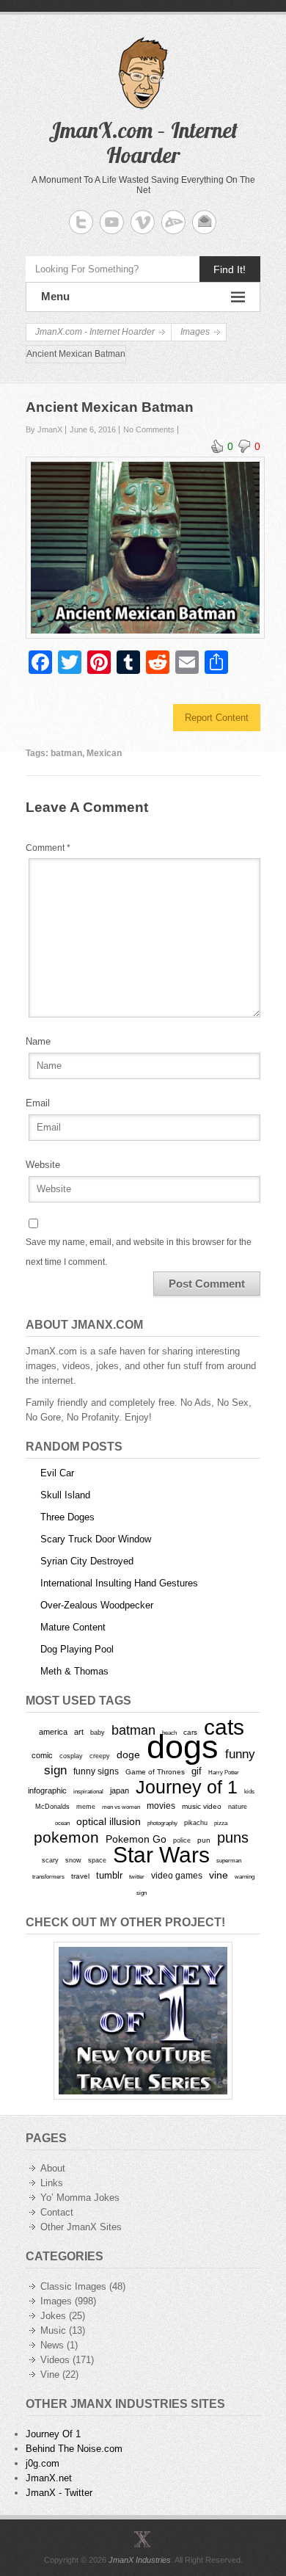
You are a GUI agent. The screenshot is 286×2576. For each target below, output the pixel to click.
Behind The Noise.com (74, 2449)
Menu (55, 296)
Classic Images (73, 2286)
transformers (48, 1876)
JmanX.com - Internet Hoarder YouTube (112, 222)
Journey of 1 (187, 1787)
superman (229, 1860)
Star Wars (161, 1855)
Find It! (230, 269)
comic (42, 1755)
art (79, 1732)
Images (56, 2301)
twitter (137, 1877)
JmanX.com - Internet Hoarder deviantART (173, 222)
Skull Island (65, 1495)
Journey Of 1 (53, 2434)
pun (204, 1840)
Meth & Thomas (74, 1671)
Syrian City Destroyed (87, 1561)
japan (120, 1790)
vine (219, 1875)
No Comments (149, 429)
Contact (57, 2212)
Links (52, 2183)
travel (80, 1876)
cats (224, 1727)
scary (50, 1860)
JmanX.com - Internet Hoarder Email (204, 222)
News (52, 2345)
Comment (48, 848)
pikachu (196, 1823)
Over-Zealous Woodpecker (97, 1605)
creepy (100, 1756)
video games (177, 1876)
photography (162, 1823)
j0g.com (43, 2463)
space (97, 1860)
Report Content (217, 718)
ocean (62, 1823)
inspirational (88, 1791)
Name (38, 1041)
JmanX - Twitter (59, 2493)
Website (43, 1165)
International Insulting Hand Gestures (119, 1583)
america (53, 1732)
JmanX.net (49, 2478)
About (53, 2168)
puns (233, 1837)
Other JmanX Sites (81, 2227)
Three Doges (67, 1517)
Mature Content (73, 1627)
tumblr (109, 1875)
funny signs (96, 1771)
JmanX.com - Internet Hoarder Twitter (81, 222)
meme (86, 1806)
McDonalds (52, 1806)
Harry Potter (224, 1773)
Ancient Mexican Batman (110, 407)
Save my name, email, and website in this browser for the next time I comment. (139, 1252)
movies (161, 1806)
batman (66, 753)
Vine (50, 2374)
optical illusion (109, 1821)
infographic (47, 1790)
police (182, 1840)
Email (38, 1103)
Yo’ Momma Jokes (80, 2198)
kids (249, 1791)
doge (128, 1755)
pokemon (66, 1837)
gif (197, 1771)
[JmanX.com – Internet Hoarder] (143, 2539)
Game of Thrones (155, 1772)
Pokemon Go (136, 1839)
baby (98, 1732)
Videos (55, 2360)
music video (202, 1806)
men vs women (121, 1807)
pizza (221, 1823)
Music (53, 2330)
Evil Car (57, 1473)
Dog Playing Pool (77, 1649)
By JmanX (44, 429)
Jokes (53, 2316)
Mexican (104, 753)
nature (238, 1807)
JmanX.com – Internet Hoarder (143, 142)
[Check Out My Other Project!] (143, 2021)
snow (73, 1860)
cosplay (71, 1756)
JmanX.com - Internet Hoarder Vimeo (143, 222)
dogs (183, 1747)
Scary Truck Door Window (96, 1539)
